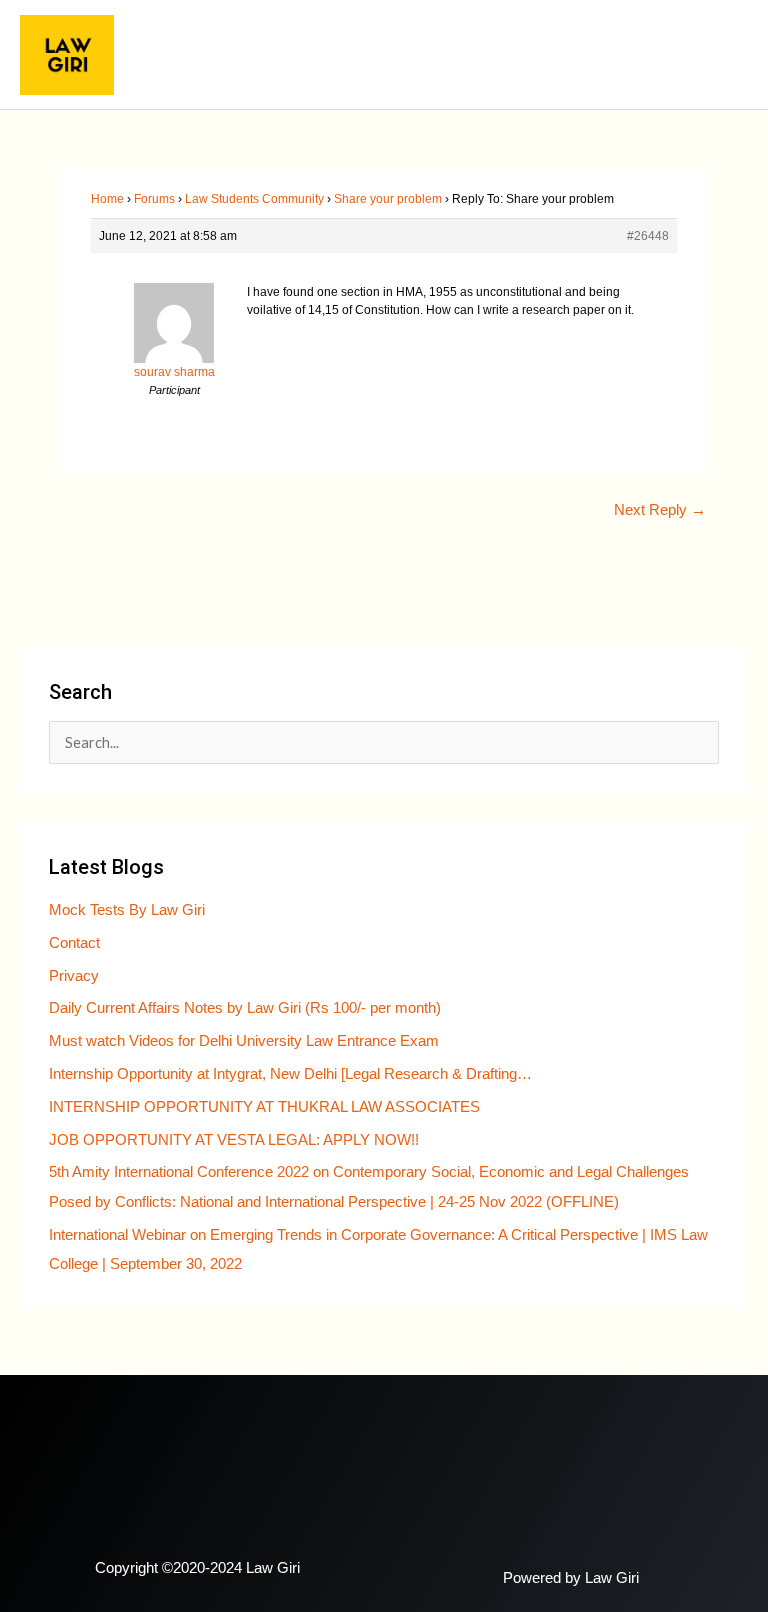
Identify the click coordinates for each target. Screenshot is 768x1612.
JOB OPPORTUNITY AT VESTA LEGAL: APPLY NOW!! (234, 1140)
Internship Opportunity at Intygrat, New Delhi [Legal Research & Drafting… (290, 1074)
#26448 (648, 236)
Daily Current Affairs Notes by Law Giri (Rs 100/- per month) (245, 1008)
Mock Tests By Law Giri (127, 910)
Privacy (74, 976)
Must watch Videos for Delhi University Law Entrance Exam (244, 1041)
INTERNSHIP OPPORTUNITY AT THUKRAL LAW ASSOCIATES (264, 1107)
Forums (154, 199)
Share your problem (388, 199)
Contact (74, 943)
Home (107, 199)
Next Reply (660, 510)
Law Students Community (254, 199)
